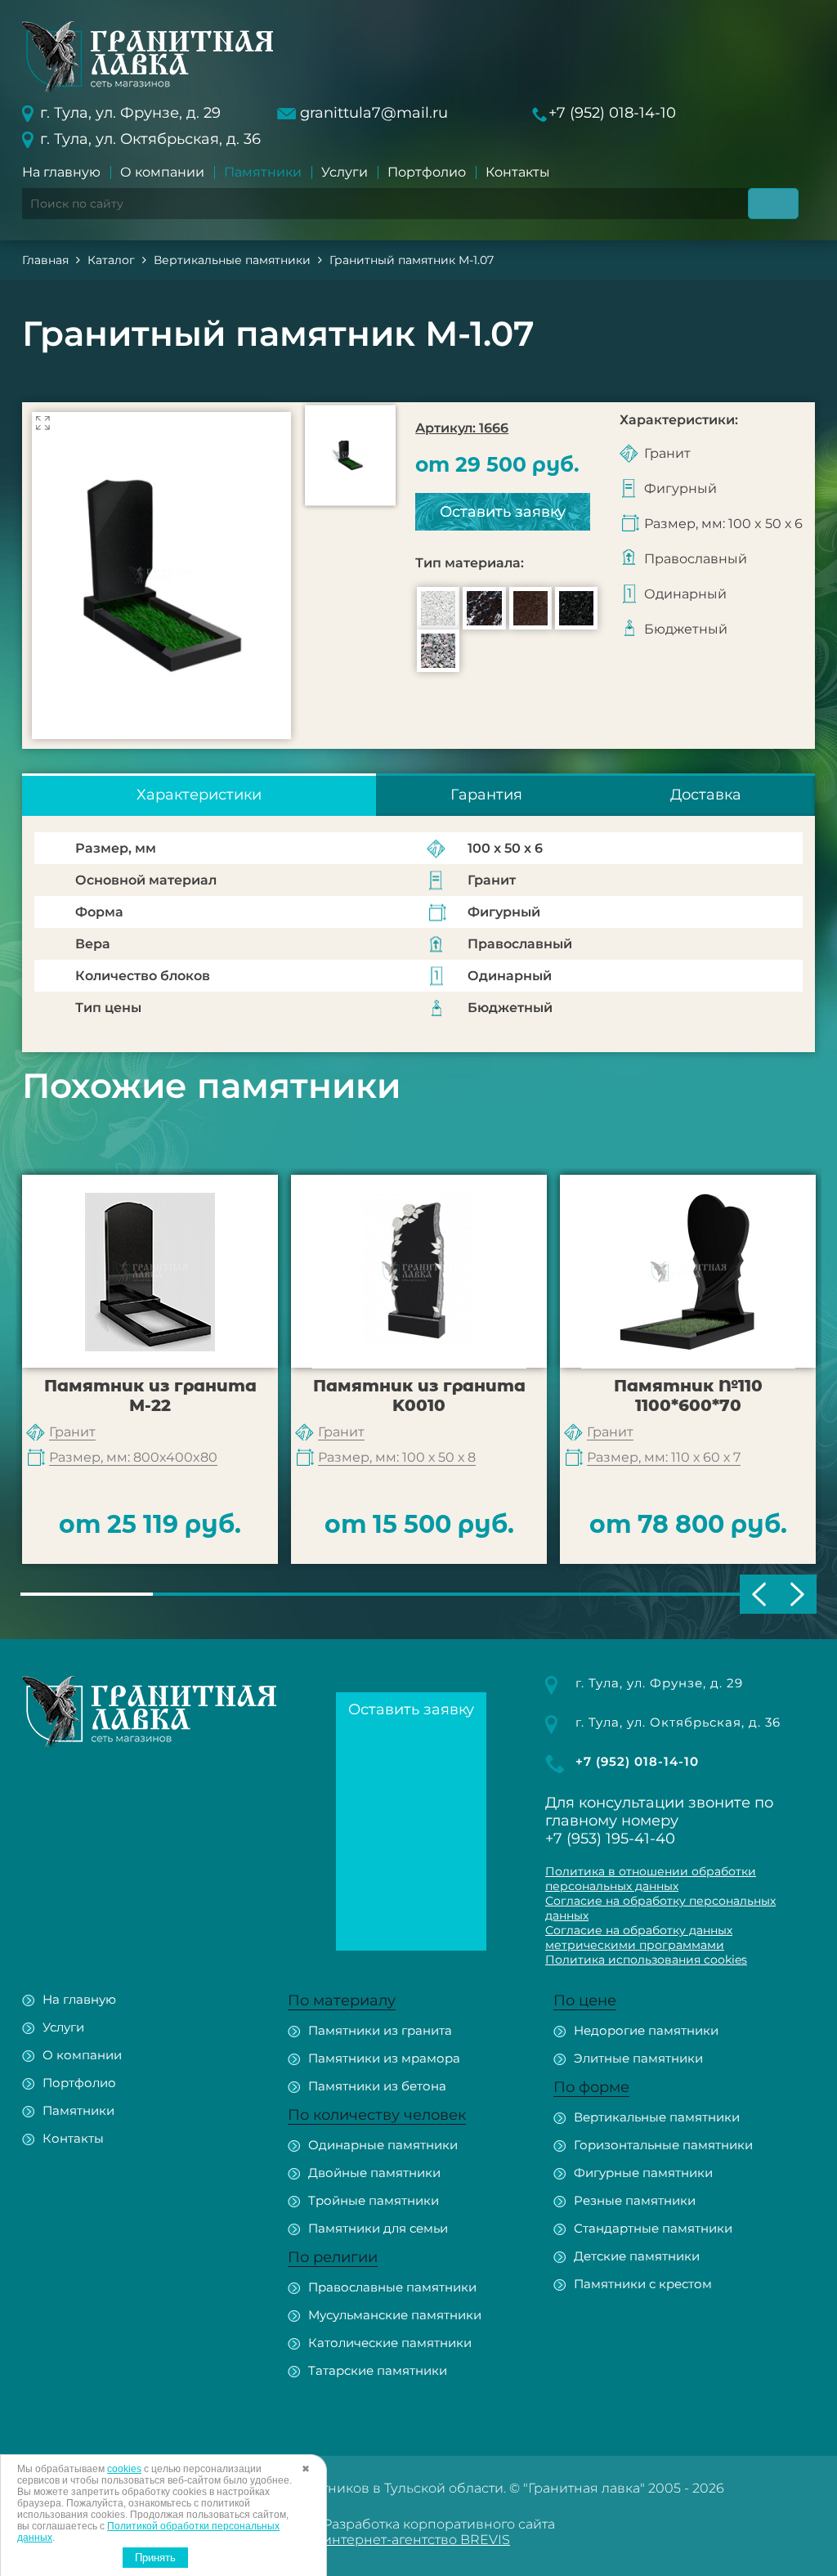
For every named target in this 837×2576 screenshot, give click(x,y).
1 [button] (87, 1594)
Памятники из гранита (380, 2030)
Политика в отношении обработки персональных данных (651, 1879)
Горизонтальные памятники (663, 2145)
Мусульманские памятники (395, 2315)
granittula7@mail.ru (374, 113)
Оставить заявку (503, 512)
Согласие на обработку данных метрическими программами (639, 1938)
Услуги (345, 172)
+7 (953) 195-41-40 (610, 1839)
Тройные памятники (374, 2200)
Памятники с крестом (643, 2284)
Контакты (518, 172)
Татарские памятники (378, 2370)
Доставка (706, 795)
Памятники (263, 172)
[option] (161, 576)
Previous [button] (759, 1594)
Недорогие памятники (646, 2030)
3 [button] (352, 1594)
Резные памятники (635, 2200)
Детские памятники (637, 2256)
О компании (162, 172)
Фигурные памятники (643, 2173)
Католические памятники (390, 2343)
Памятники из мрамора (384, 2058)
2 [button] (219, 1594)
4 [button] (485, 1594)
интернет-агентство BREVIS (416, 2540)
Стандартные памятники (653, 2228)
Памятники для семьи (378, 2228)
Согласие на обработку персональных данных (660, 1908)
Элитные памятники (638, 2058)
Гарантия (486, 795)
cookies (124, 2469)
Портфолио (427, 172)
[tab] (199, 795)
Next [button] (797, 1594)
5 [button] (617, 1594)
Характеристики (199, 795)
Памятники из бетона (377, 2086)
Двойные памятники (374, 2173)
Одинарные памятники (383, 2145)
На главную (61, 172)
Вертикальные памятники (657, 2117)
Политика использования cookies (646, 1960)
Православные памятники (392, 2287)
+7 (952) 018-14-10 (612, 113)
